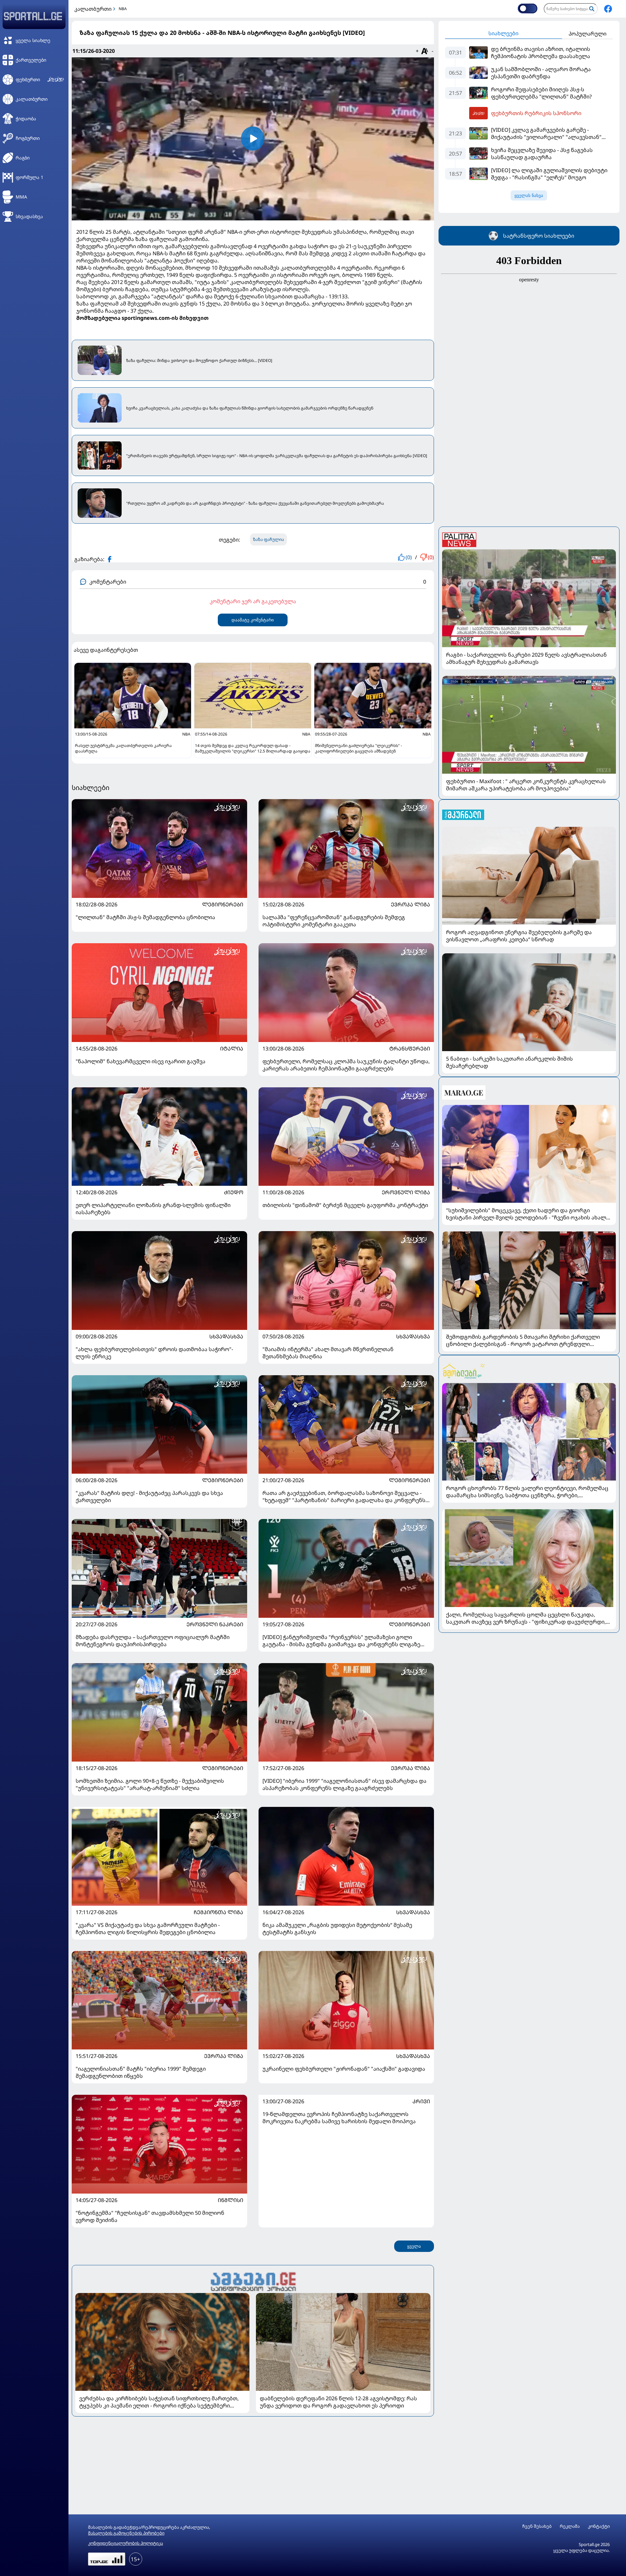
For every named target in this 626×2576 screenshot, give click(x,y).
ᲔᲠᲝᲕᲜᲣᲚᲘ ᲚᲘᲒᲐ (406, 1192)
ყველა (414, 2246)
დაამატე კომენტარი (253, 620)
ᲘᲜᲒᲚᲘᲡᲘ (231, 2200)
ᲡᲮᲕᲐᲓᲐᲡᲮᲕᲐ (226, 1336)
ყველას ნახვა (529, 195)
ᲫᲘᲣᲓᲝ (234, 1192)
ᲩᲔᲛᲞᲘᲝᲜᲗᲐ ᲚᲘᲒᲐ (218, 1912)
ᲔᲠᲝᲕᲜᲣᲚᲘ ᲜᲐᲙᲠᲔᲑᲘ (215, 1624)
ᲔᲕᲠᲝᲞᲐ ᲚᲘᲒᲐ (410, 904)
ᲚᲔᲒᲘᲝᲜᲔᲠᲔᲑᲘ (223, 904)
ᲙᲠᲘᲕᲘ (421, 2101)
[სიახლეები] (253, 2281)
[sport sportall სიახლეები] (608, 9)
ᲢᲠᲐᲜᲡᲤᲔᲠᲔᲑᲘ (410, 1049)
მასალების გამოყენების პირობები (126, 2533)
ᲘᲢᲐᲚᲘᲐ (232, 1049)
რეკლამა (570, 2526)
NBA (123, 9)
